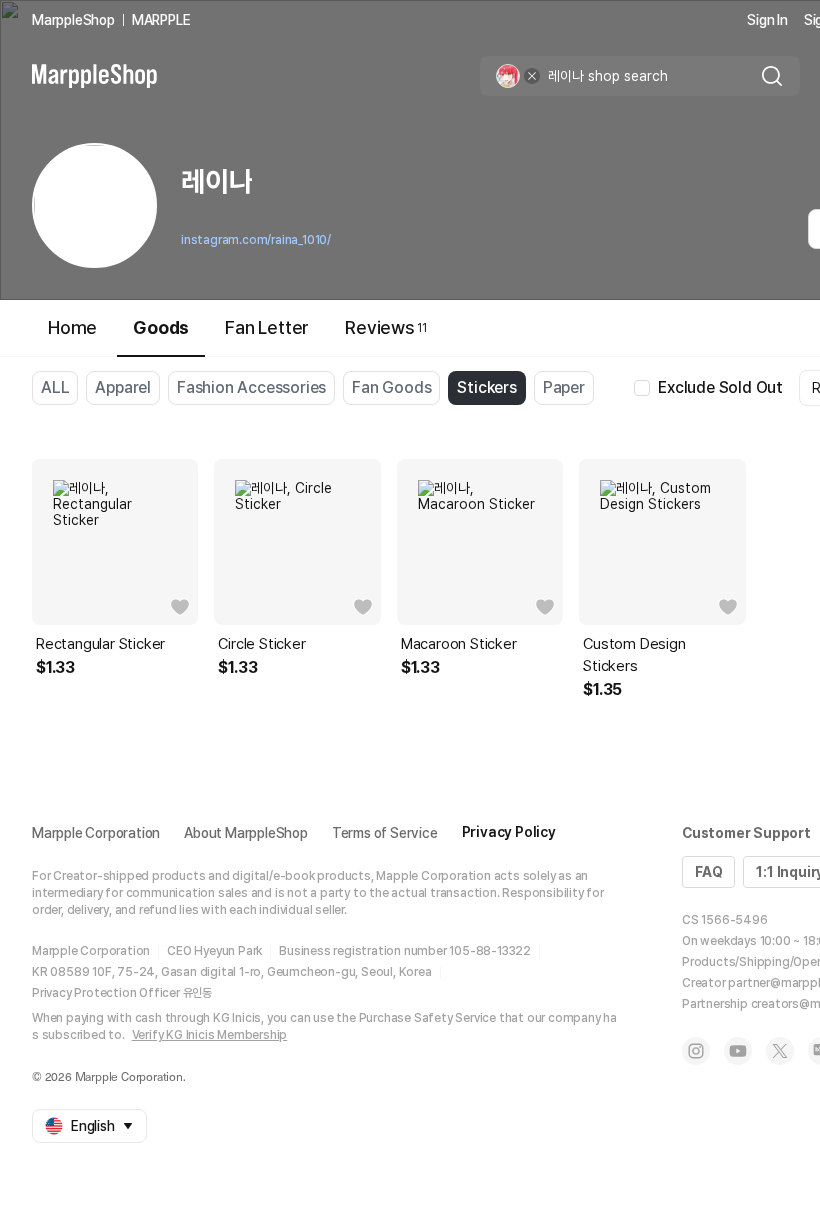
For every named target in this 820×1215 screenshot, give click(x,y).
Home (72, 327)
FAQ (708, 872)
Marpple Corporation (96, 833)
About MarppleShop (246, 833)
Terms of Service (385, 833)
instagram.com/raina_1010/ (256, 240)
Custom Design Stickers (634, 655)
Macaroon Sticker (459, 644)
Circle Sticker (261, 644)
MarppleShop (73, 20)
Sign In (767, 20)
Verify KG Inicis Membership (210, 1035)
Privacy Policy (509, 832)
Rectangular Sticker (100, 644)
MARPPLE (161, 20)
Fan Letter (267, 327)
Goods (161, 327)
